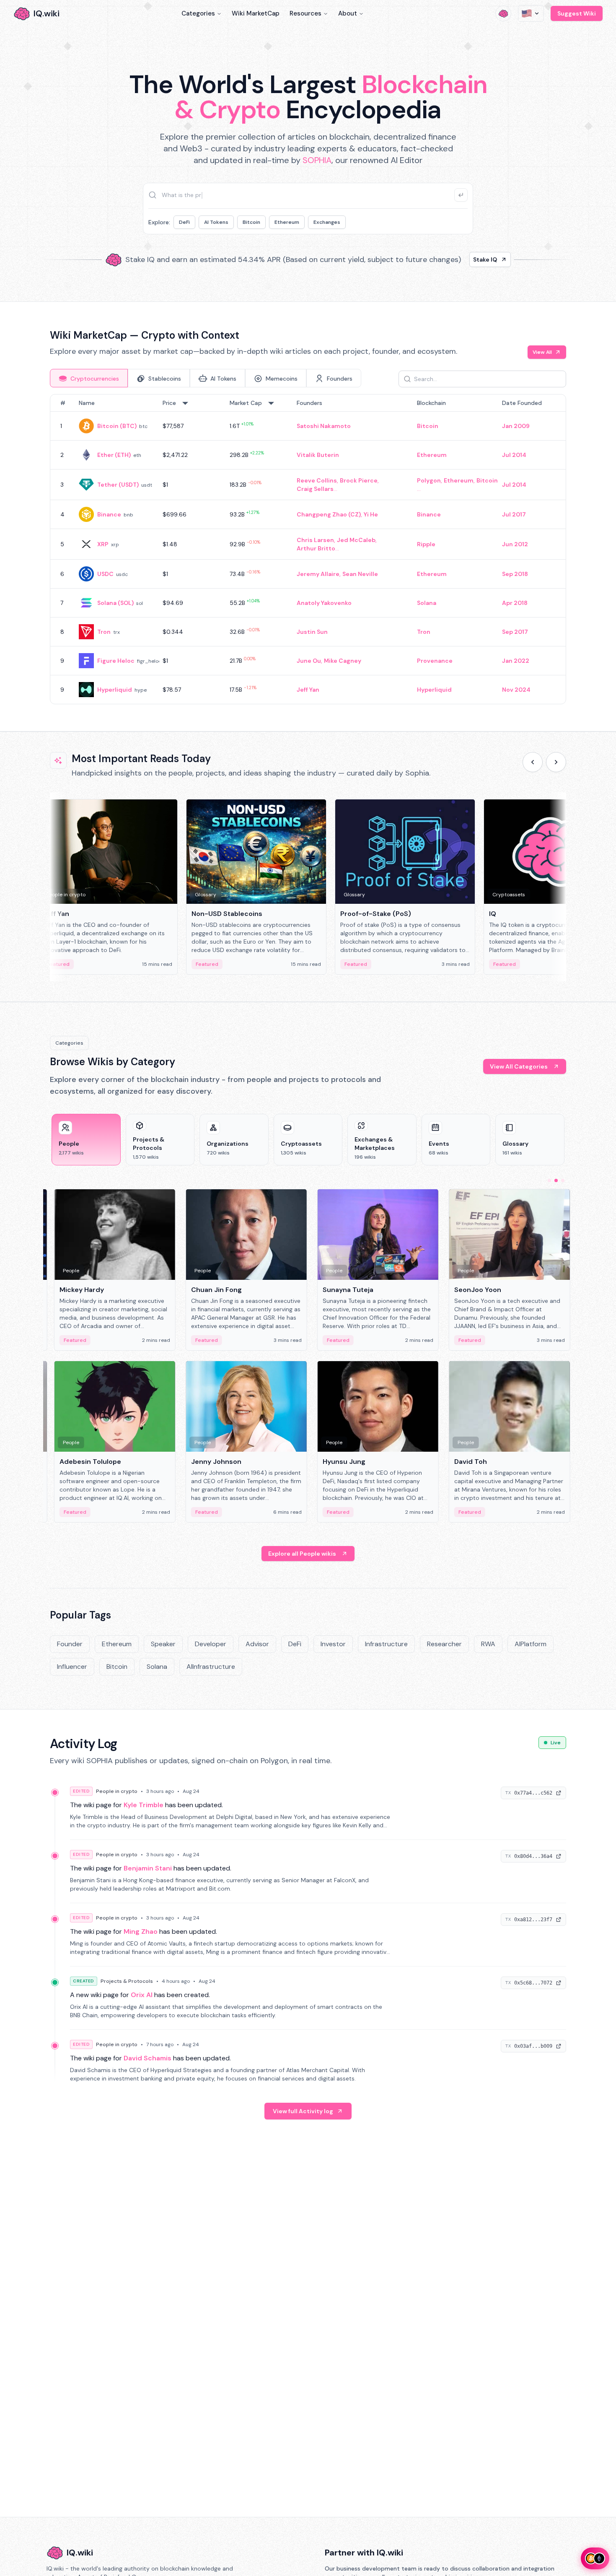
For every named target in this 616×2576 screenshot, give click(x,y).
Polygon (429, 480)
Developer (211, 1644)
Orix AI (142, 1995)
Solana (427, 603)
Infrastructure (386, 1644)
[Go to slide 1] (549, 1180)
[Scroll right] (556, 762)
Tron (104, 632)
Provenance (435, 661)
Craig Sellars (315, 489)
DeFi (184, 222)
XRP (103, 544)
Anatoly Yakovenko (324, 603)
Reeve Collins (317, 480)
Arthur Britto (316, 548)
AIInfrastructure (211, 1667)
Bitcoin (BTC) (117, 426)
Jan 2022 (516, 661)
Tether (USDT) (118, 485)
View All (542, 352)
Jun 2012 (515, 544)
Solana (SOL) (115, 603)
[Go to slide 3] (563, 1180)
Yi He (371, 514)
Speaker (163, 1644)
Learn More (452, 259)
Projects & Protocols (127, 1981)
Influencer (72, 1667)
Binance (109, 514)
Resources (305, 13)
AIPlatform (531, 1644)
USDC (105, 574)
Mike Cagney (343, 661)
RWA (488, 1644)
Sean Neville (360, 574)
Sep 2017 (515, 632)
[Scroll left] (533, 762)
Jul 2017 (514, 514)
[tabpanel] (308, 549)
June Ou (309, 661)
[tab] (89, 378)
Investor (333, 1644)
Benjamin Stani (148, 1868)
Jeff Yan (308, 690)
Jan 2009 (516, 426)
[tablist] (206, 378)
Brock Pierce (359, 480)
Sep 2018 (515, 574)
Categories (198, 13)
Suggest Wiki (577, 13)
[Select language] (531, 13)
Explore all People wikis (302, 1554)
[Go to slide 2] (556, 1180)
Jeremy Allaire (318, 574)
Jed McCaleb (356, 540)
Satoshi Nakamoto (324, 426)
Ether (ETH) (114, 455)
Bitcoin (251, 222)
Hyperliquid (115, 690)
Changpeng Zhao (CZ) (329, 514)
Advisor (257, 1644)
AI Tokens (216, 222)
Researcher (444, 1644)
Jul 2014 (514, 455)
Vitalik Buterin (318, 455)
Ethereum (287, 222)
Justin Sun (312, 632)
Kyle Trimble (144, 1805)
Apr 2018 (515, 603)
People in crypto (117, 1791)
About (348, 13)
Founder (70, 1644)
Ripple (426, 544)
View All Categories (519, 1066)
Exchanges (327, 222)
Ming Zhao (141, 1931)
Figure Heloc (116, 661)
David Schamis (148, 2058)
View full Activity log (303, 2111)
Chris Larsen (315, 540)
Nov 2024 (516, 690)
